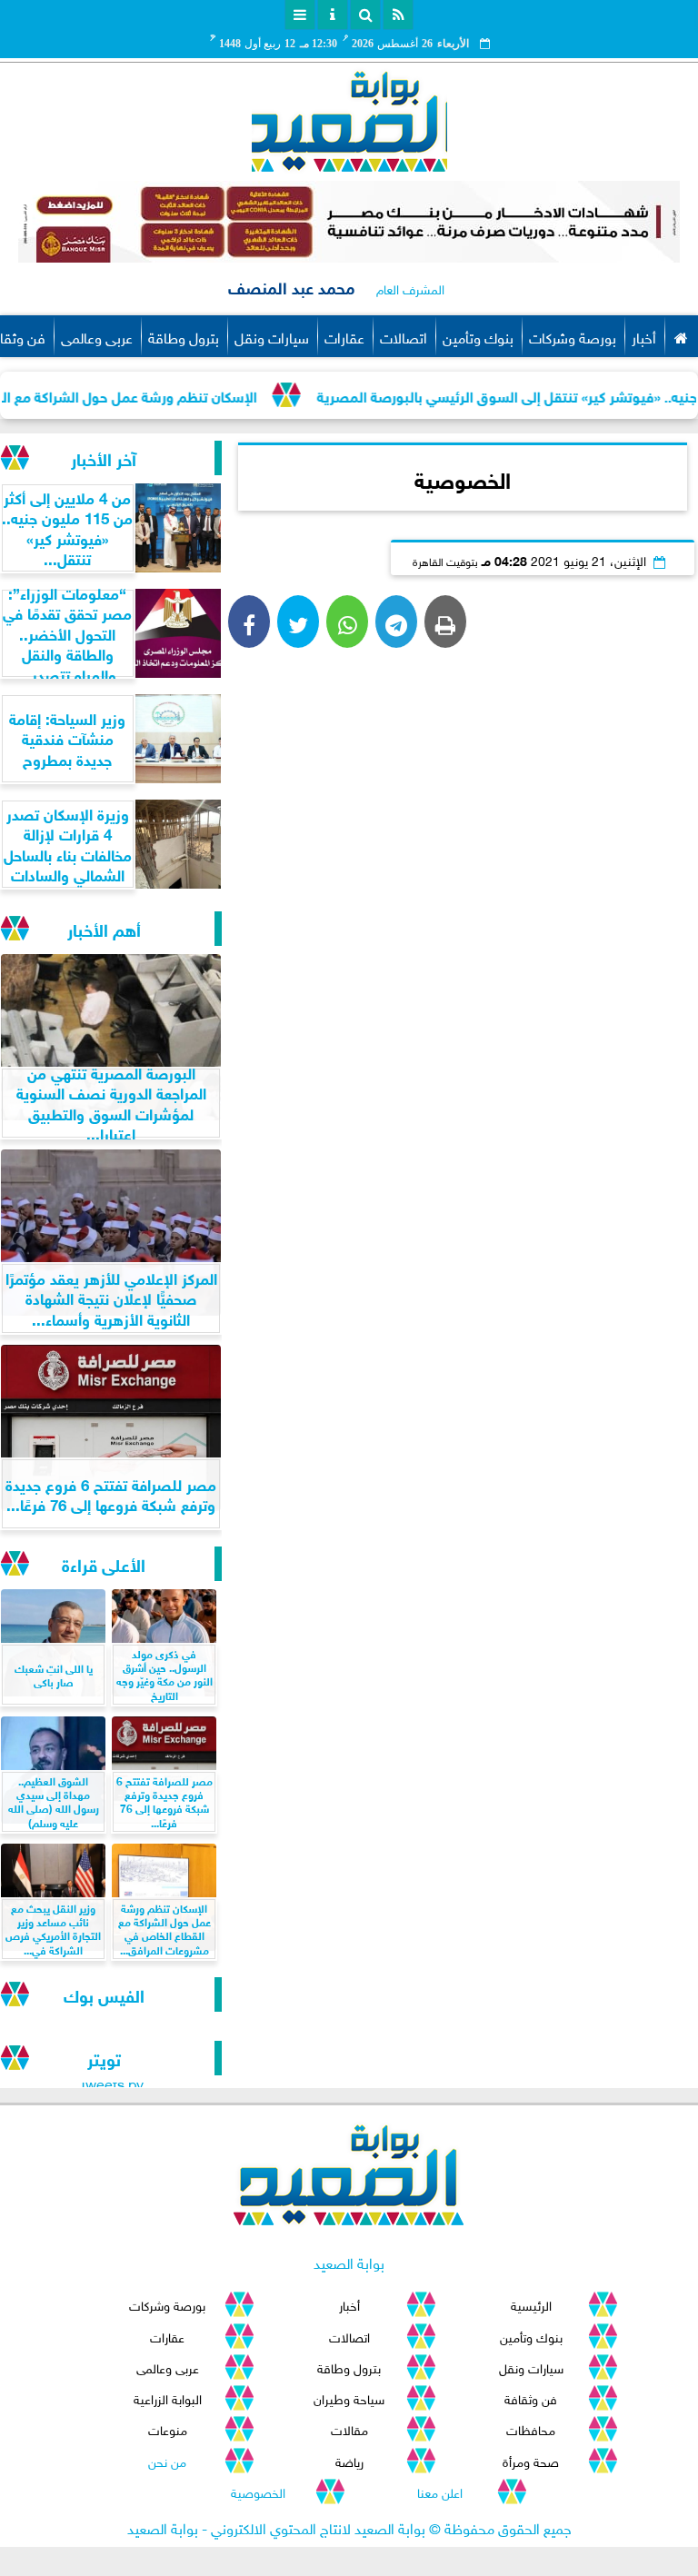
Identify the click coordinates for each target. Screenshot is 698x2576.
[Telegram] (396, 622)
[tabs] (300, 15)
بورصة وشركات (573, 336)
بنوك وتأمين (478, 336)
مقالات (349, 2428)
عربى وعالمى (97, 336)
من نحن (167, 2460)
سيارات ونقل (272, 336)
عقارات (344, 336)
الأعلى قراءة (104, 1563)
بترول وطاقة (184, 336)
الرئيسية (531, 2304)
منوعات (168, 2428)
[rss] (398, 15)
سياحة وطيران (349, 2397)
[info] (333, 15)
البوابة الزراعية (168, 2397)
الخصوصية (258, 2491)
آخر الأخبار (104, 458)
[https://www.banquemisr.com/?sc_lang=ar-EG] (349, 222)
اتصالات (404, 336)
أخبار (644, 336)
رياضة (349, 2460)
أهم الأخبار (104, 928)
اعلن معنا (440, 2491)
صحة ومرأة (531, 2460)
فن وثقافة (531, 2397)
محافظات (531, 2428)
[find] (365, 15)
